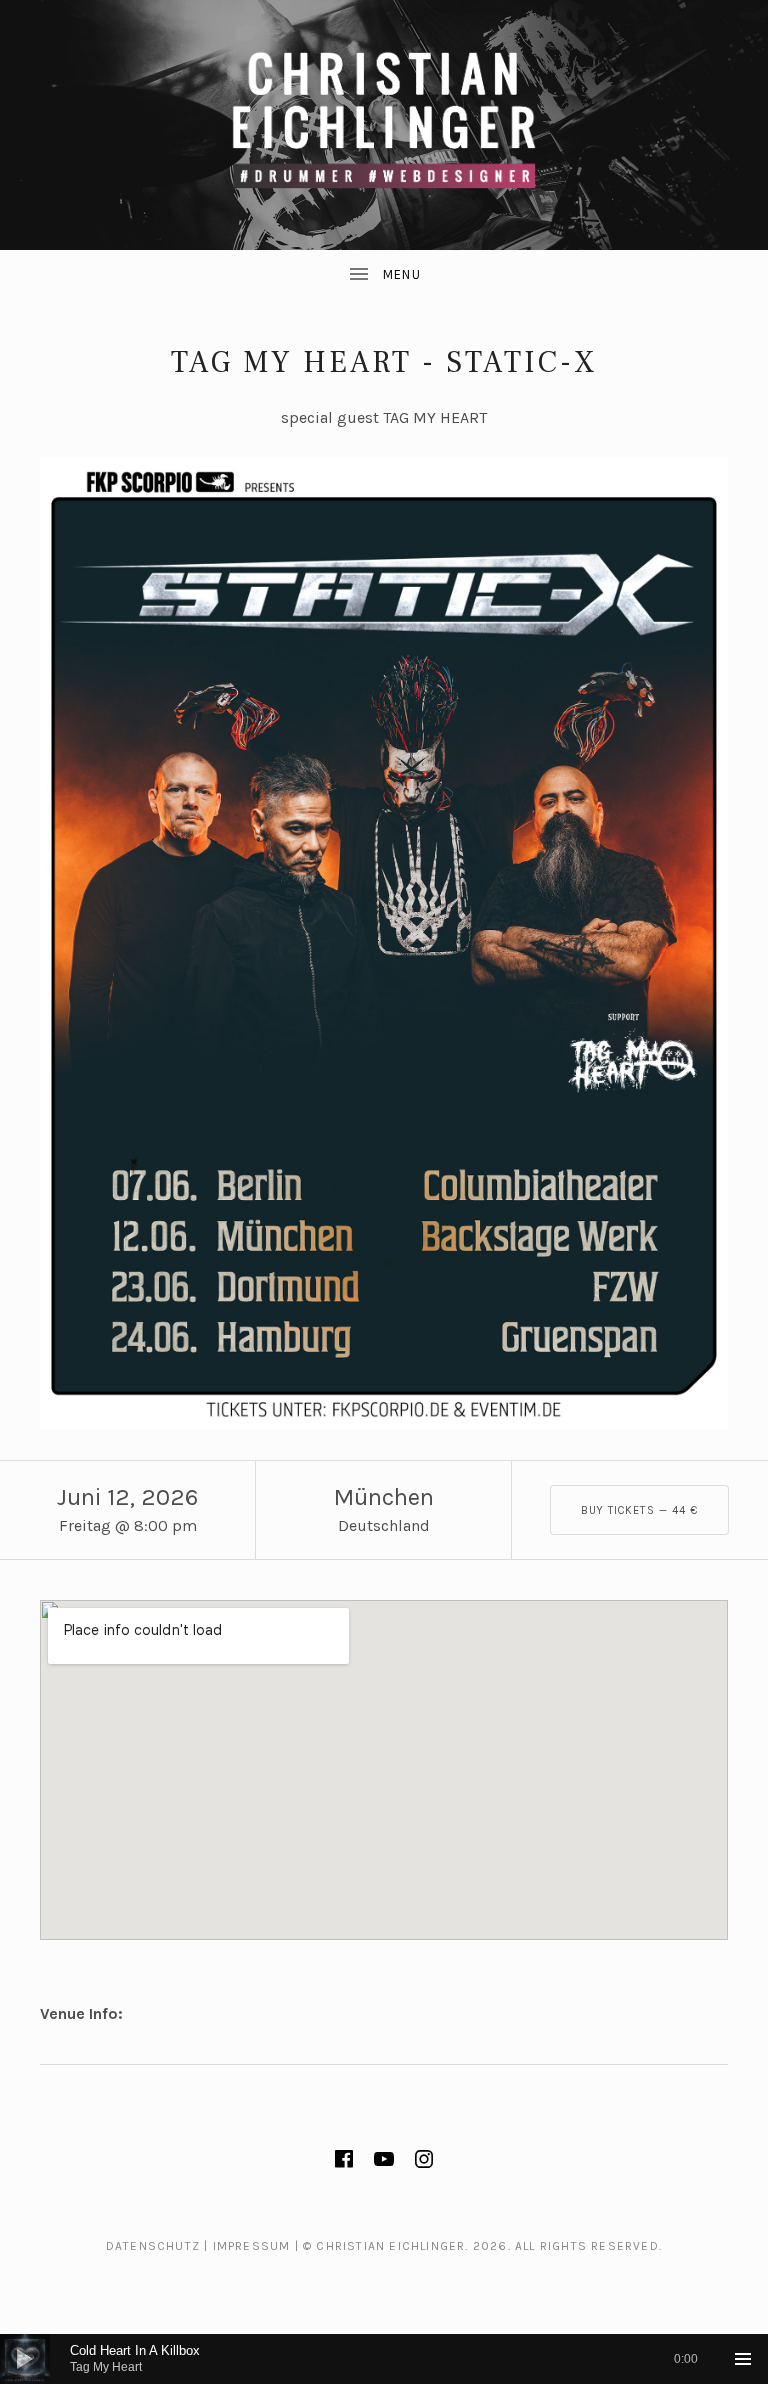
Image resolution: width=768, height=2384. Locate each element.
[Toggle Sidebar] (384, 275)
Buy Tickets (640, 1510)
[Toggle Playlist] (743, 2359)
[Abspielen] (25, 2359)
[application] (384, 2359)
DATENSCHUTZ (153, 2246)
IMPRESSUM (252, 2246)
